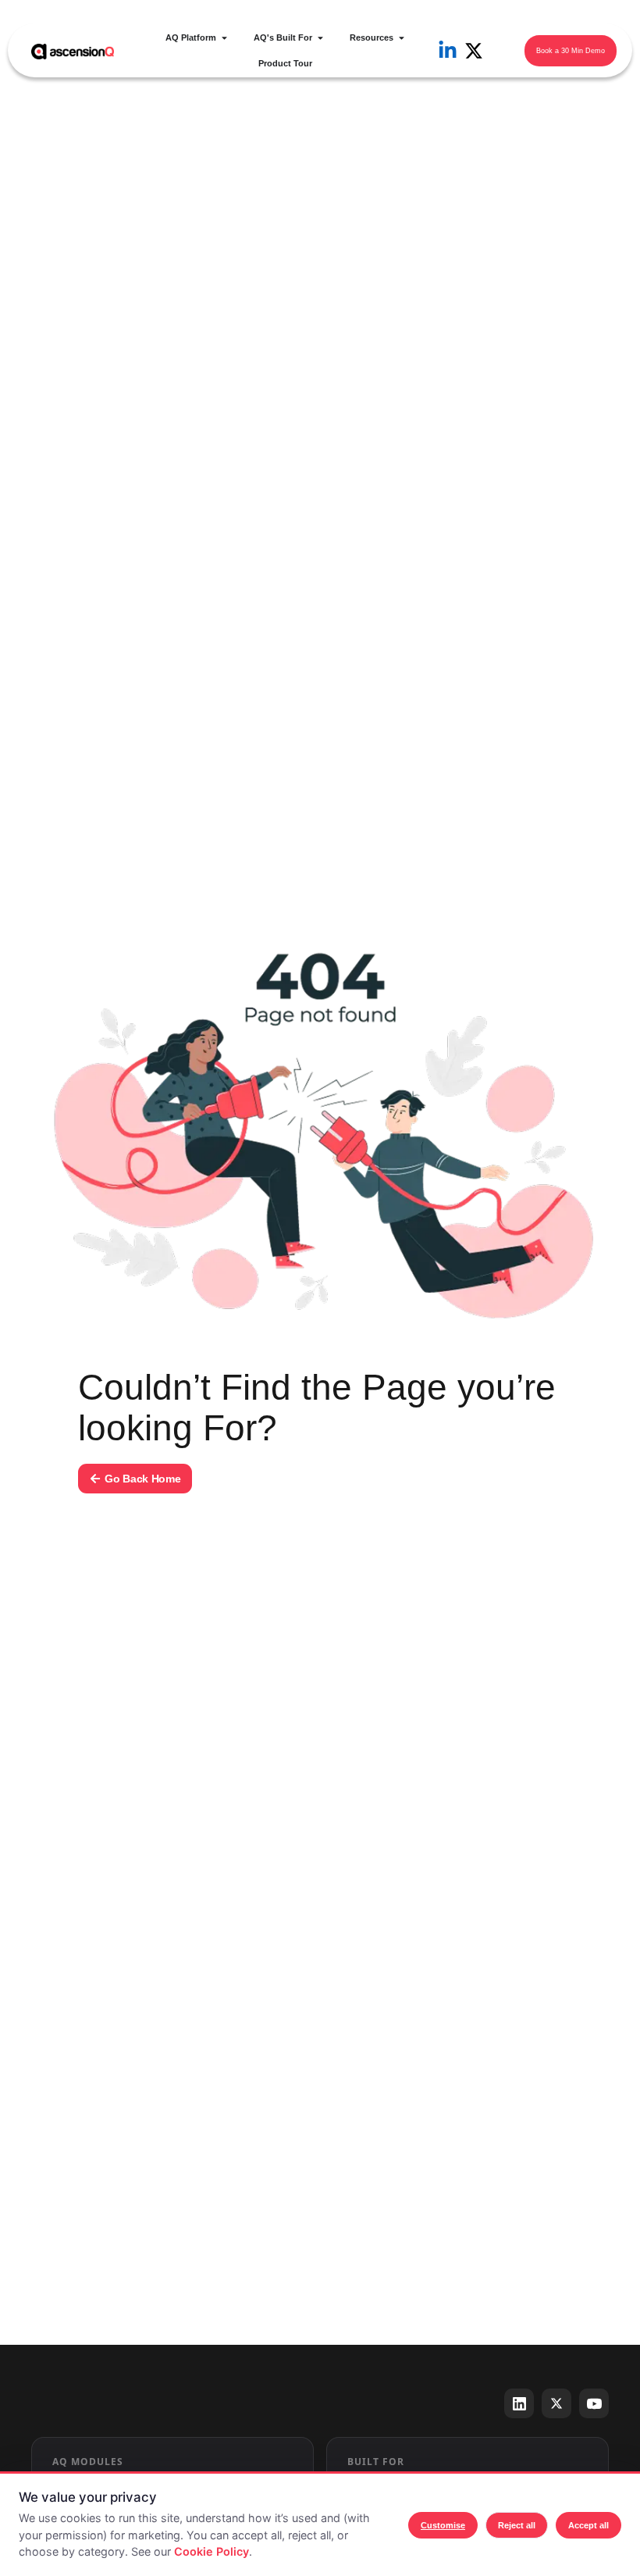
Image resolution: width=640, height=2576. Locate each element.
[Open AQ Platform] (224, 38)
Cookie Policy (212, 2551)
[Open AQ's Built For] (320, 38)
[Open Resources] (402, 38)
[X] (556, 2403)
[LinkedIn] (519, 2403)
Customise (443, 2525)
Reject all (517, 2525)
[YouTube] (594, 2403)
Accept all (588, 2525)
